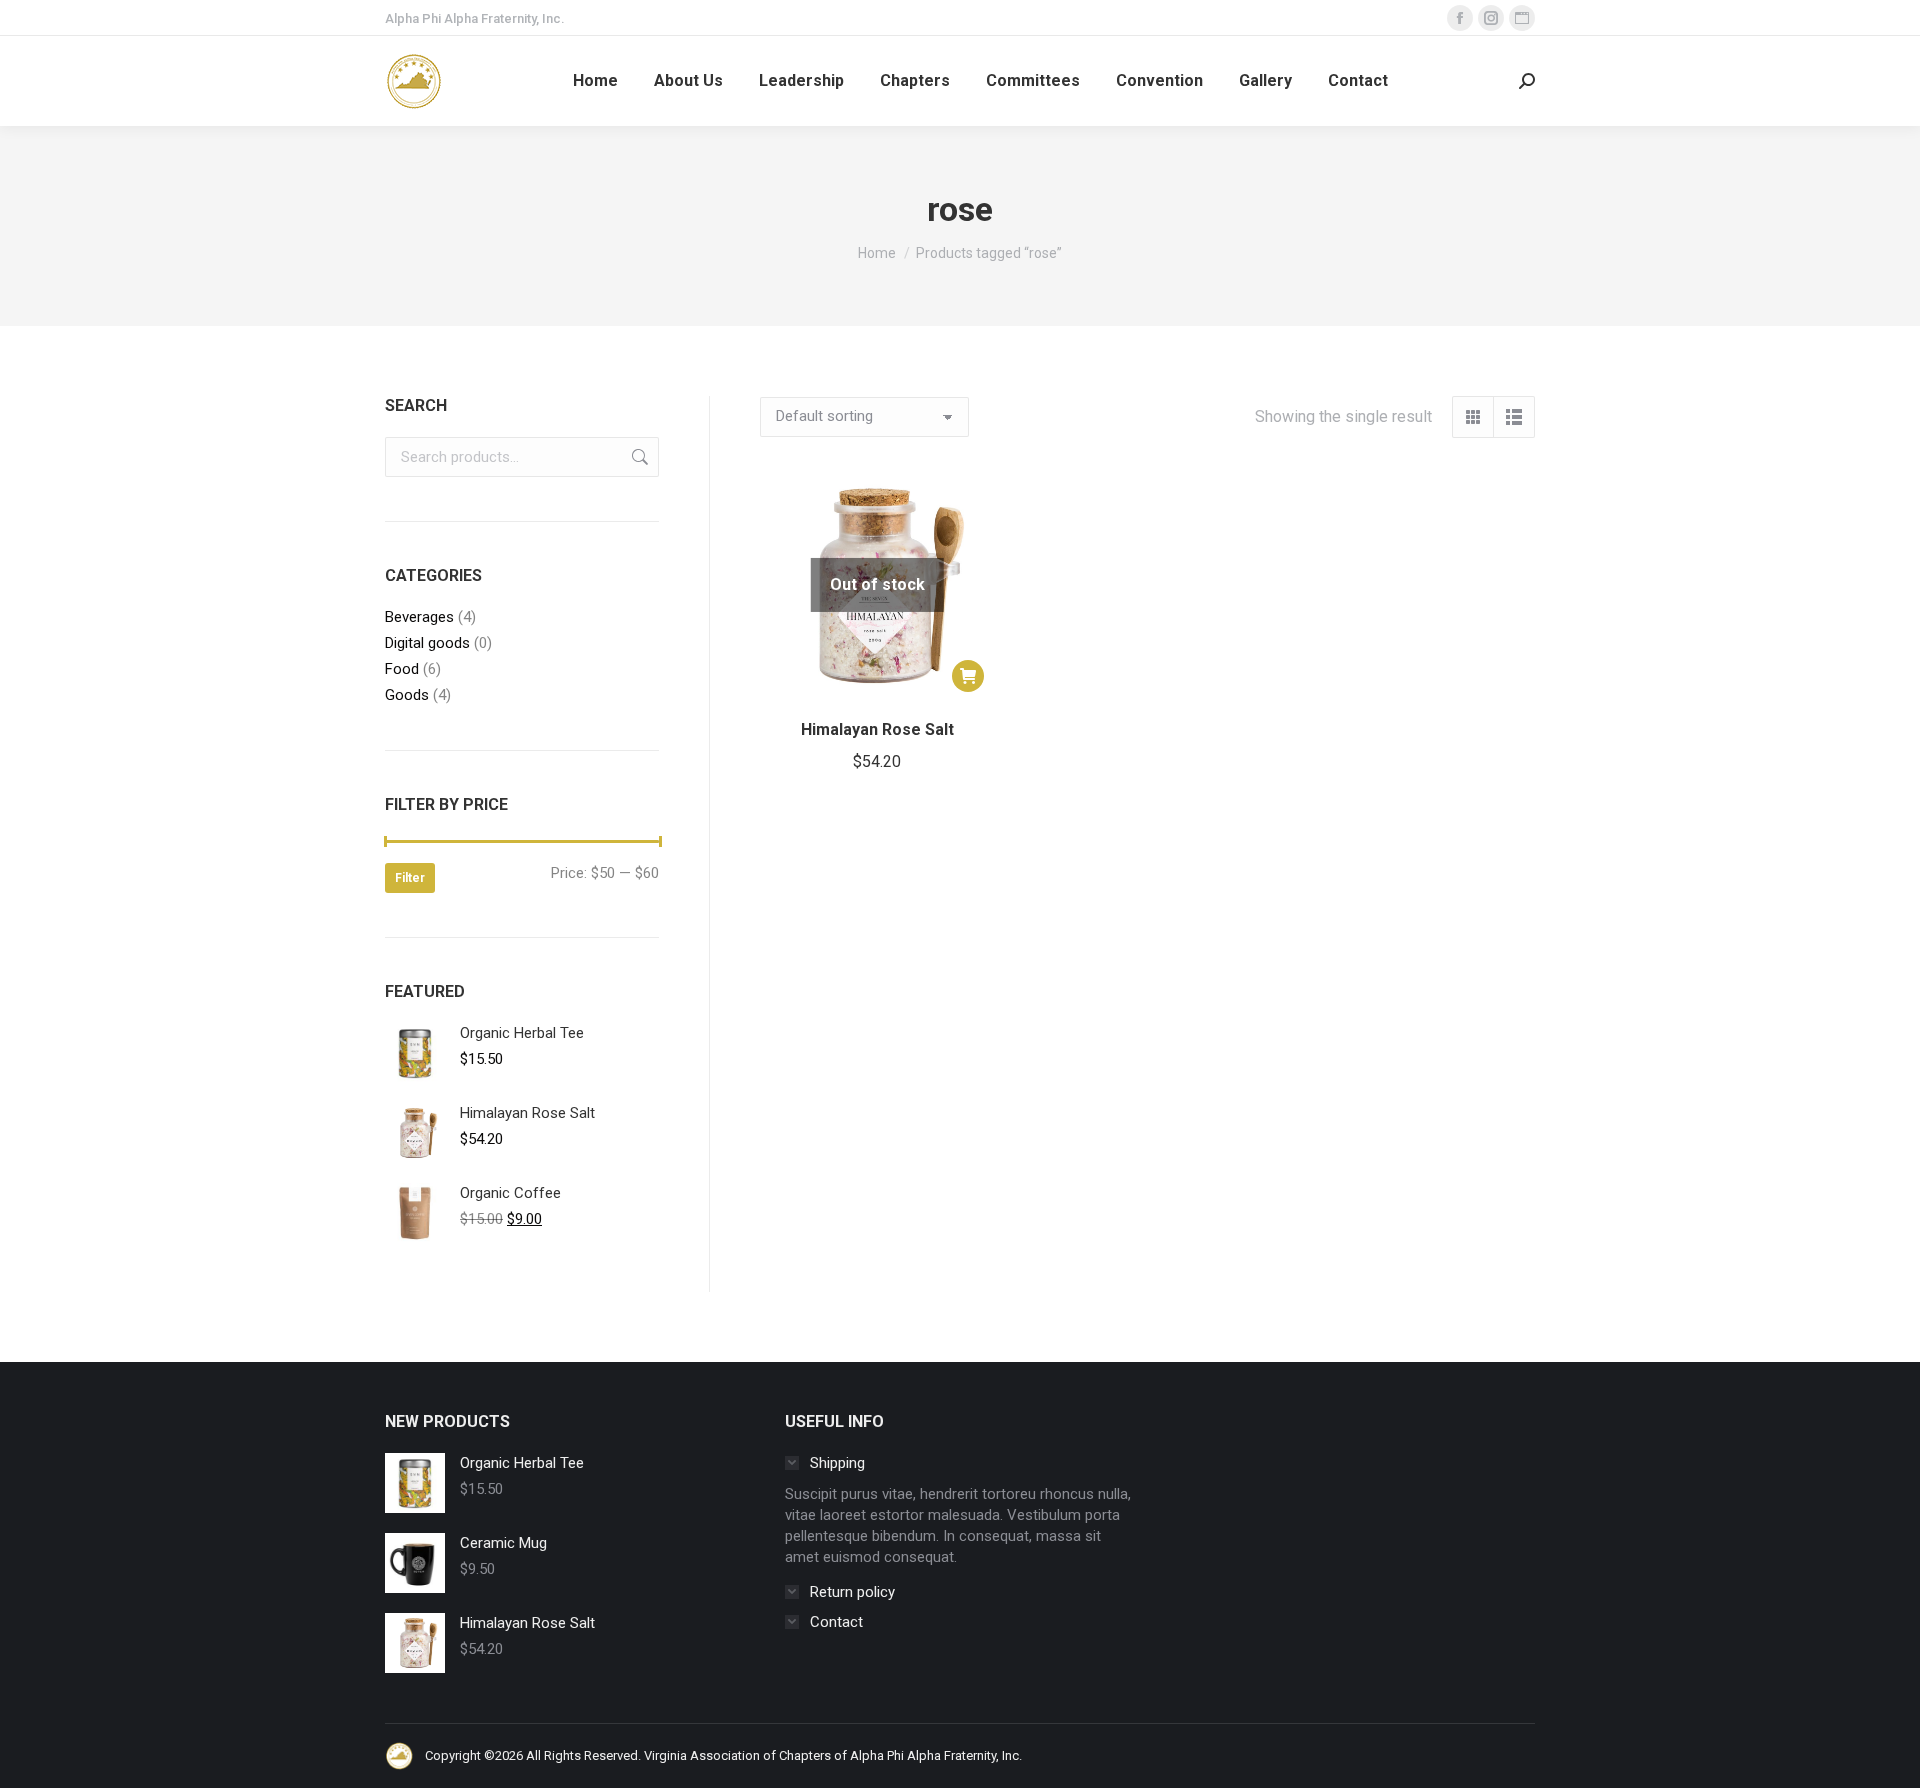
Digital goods (427, 643)
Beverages (419, 617)
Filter (410, 878)
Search (638, 457)
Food (402, 669)
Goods (407, 695)
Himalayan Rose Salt (877, 729)
